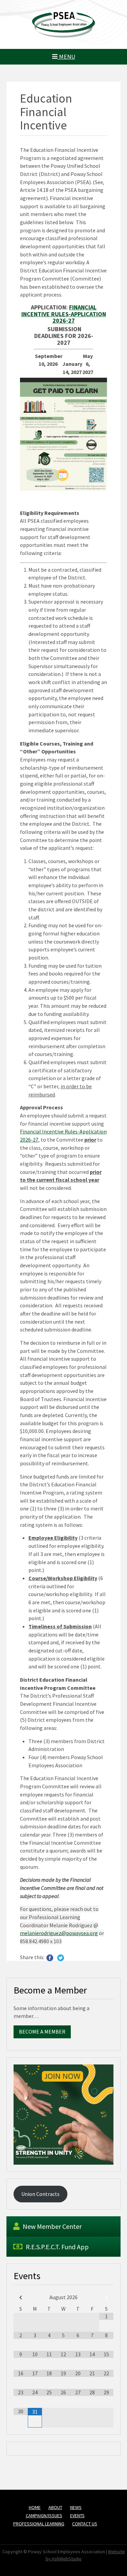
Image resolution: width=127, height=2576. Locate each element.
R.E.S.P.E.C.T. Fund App (57, 2247)
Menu (66, 57)
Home (35, 2507)
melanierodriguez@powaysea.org (59, 1933)
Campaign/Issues (44, 2516)
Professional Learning (39, 2524)
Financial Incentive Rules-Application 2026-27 (64, 314)
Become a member (42, 2032)
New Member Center (51, 2226)
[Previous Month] (21, 2298)
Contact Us (85, 2524)
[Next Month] (106, 2298)
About (55, 2507)
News (76, 2507)
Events (77, 2516)
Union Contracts (40, 2194)
